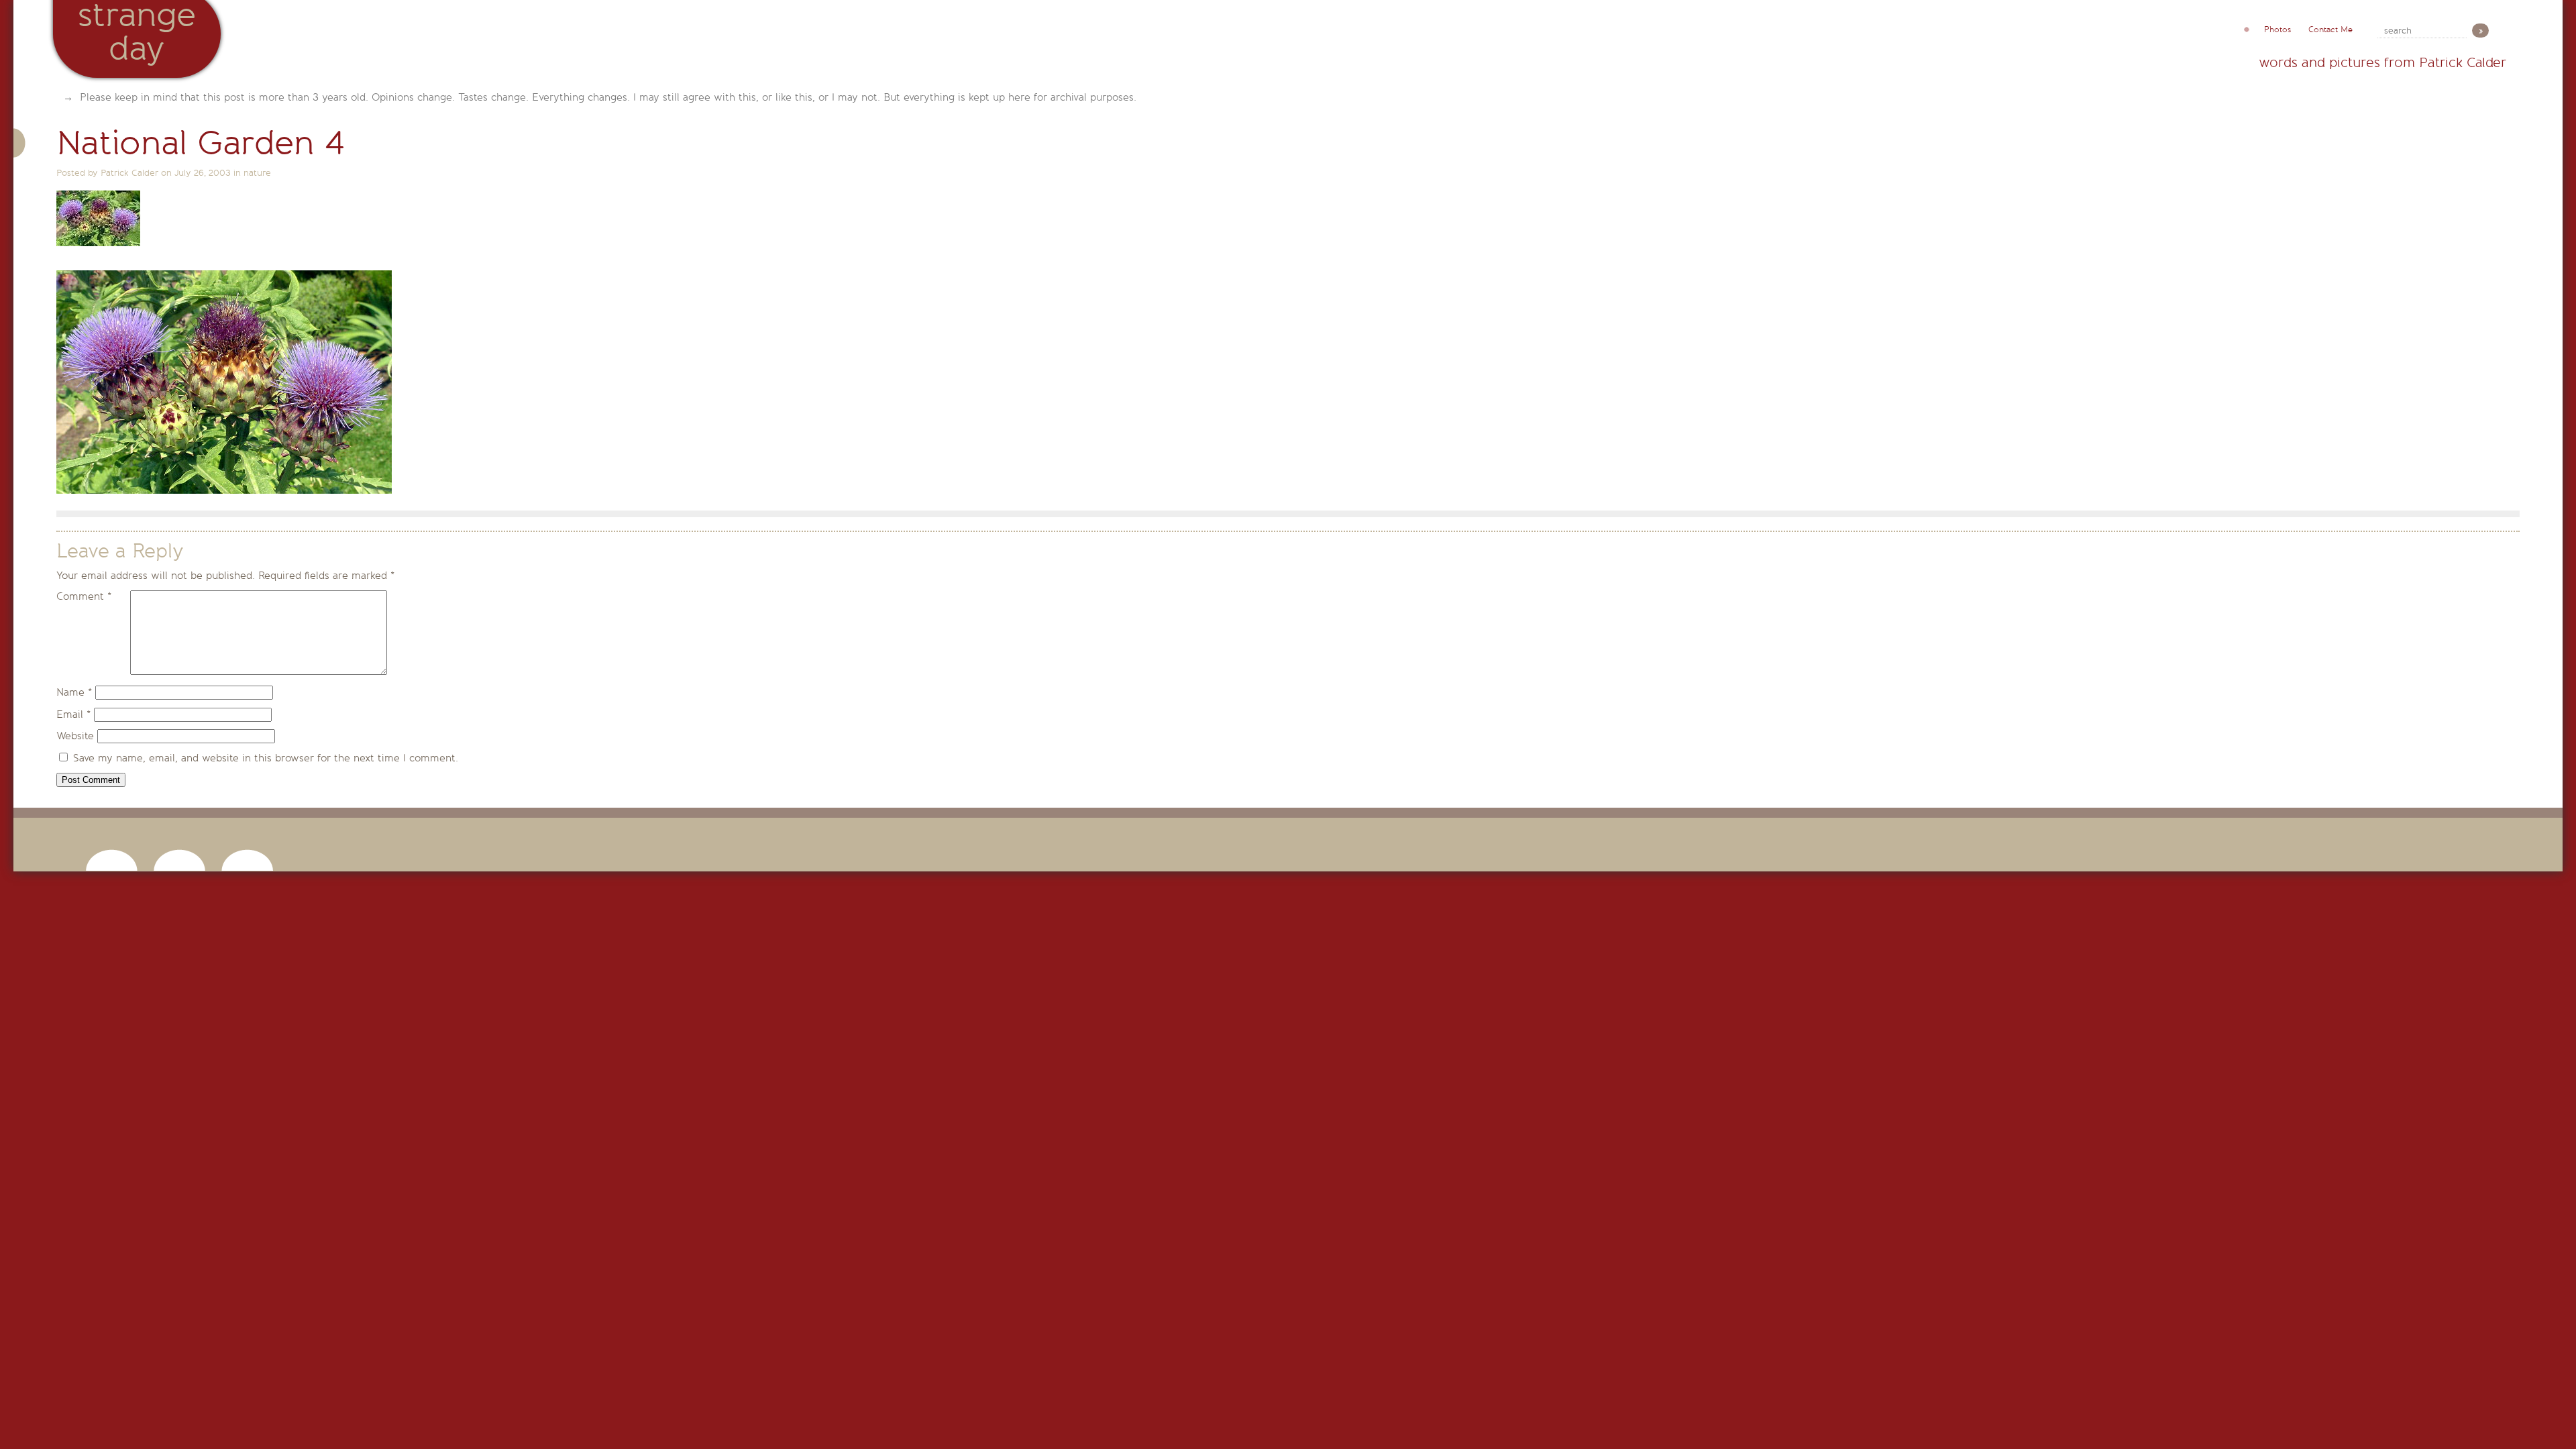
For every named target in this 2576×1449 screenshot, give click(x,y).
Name (74, 692)
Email (73, 714)
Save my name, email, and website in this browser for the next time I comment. (266, 758)
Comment (84, 596)
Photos (2277, 30)
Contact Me (2330, 30)
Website (75, 736)
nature (257, 173)
